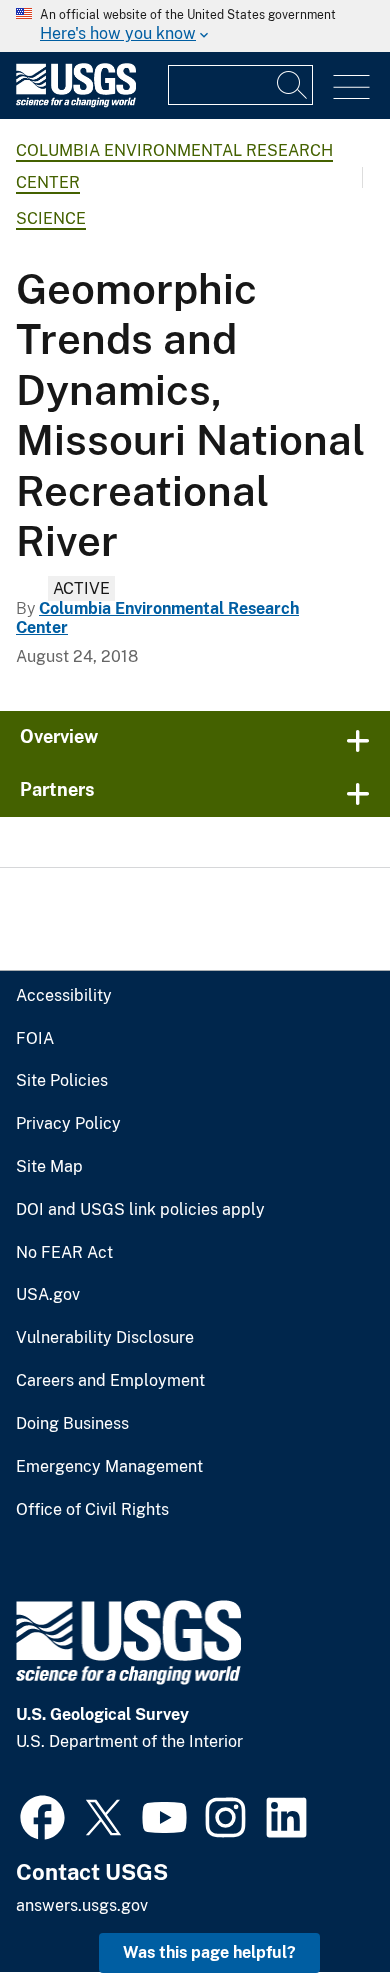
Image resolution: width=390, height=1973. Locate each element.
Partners (57, 789)
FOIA (35, 1039)
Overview (59, 736)
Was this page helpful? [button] (209, 1952)
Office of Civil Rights (92, 1510)
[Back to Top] (317, 1900)
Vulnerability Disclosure (105, 1338)
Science (51, 218)
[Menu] (351, 87)
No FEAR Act (64, 1253)
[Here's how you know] (195, 26)
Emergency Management (109, 1467)
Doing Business (72, 1424)
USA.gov (48, 1295)
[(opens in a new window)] (42, 1815)
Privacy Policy (68, 1124)
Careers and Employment (110, 1381)
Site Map (49, 1167)
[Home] (76, 102)
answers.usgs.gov (82, 1905)
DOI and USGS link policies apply (140, 1210)
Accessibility (64, 996)
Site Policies (62, 1081)
